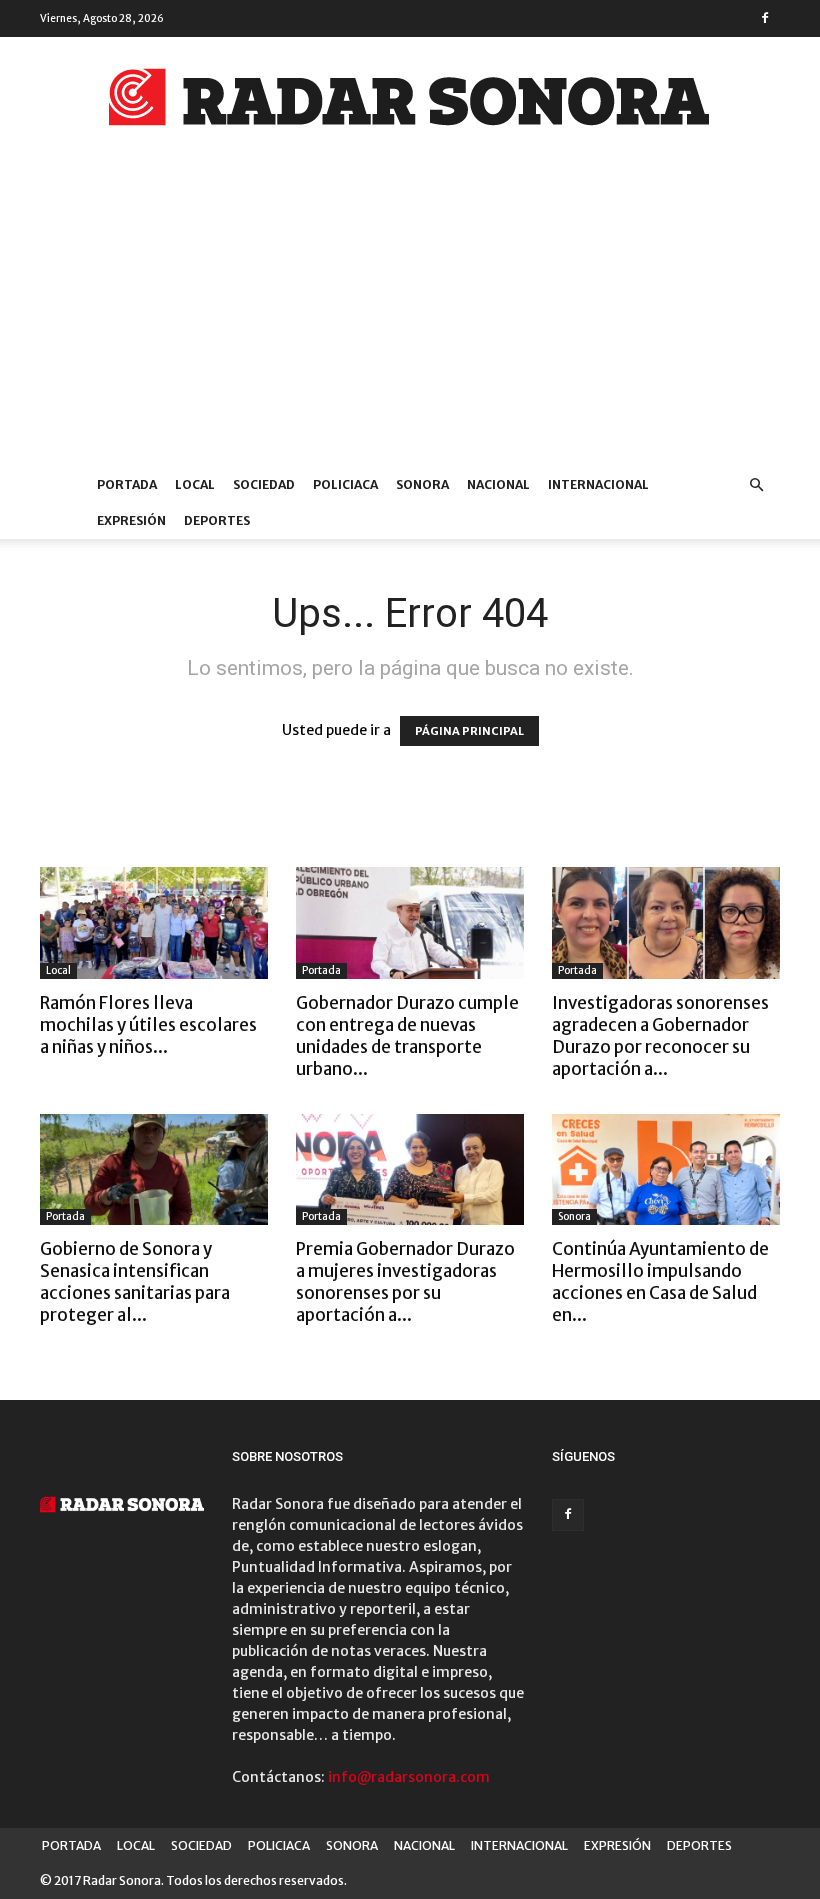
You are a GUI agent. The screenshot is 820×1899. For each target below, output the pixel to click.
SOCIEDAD (264, 484)
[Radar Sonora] (410, 103)
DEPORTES (217, 520)
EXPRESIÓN (131, 520)
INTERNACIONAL (598, 484)
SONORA (422, 484)
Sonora (574, 1216)
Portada (321, 970)
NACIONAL (498, 484)
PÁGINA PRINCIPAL (469, 731)
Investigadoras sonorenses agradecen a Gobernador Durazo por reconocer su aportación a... (660, 1036)
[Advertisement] (410, 317)
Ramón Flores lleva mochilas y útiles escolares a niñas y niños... (148, 1025)
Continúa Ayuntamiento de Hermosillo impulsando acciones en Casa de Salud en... (660, 1282)
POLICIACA (345, 484)
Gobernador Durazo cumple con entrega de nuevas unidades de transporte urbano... (407, 1036)
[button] (756, 485)
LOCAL (195, 484)
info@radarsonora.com (409, 1777)
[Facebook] (765, 18)
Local (58, 970)
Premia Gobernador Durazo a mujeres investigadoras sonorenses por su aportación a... (405, 1282)
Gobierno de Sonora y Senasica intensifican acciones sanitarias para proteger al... (135, 1282)
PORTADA (127, 484)
